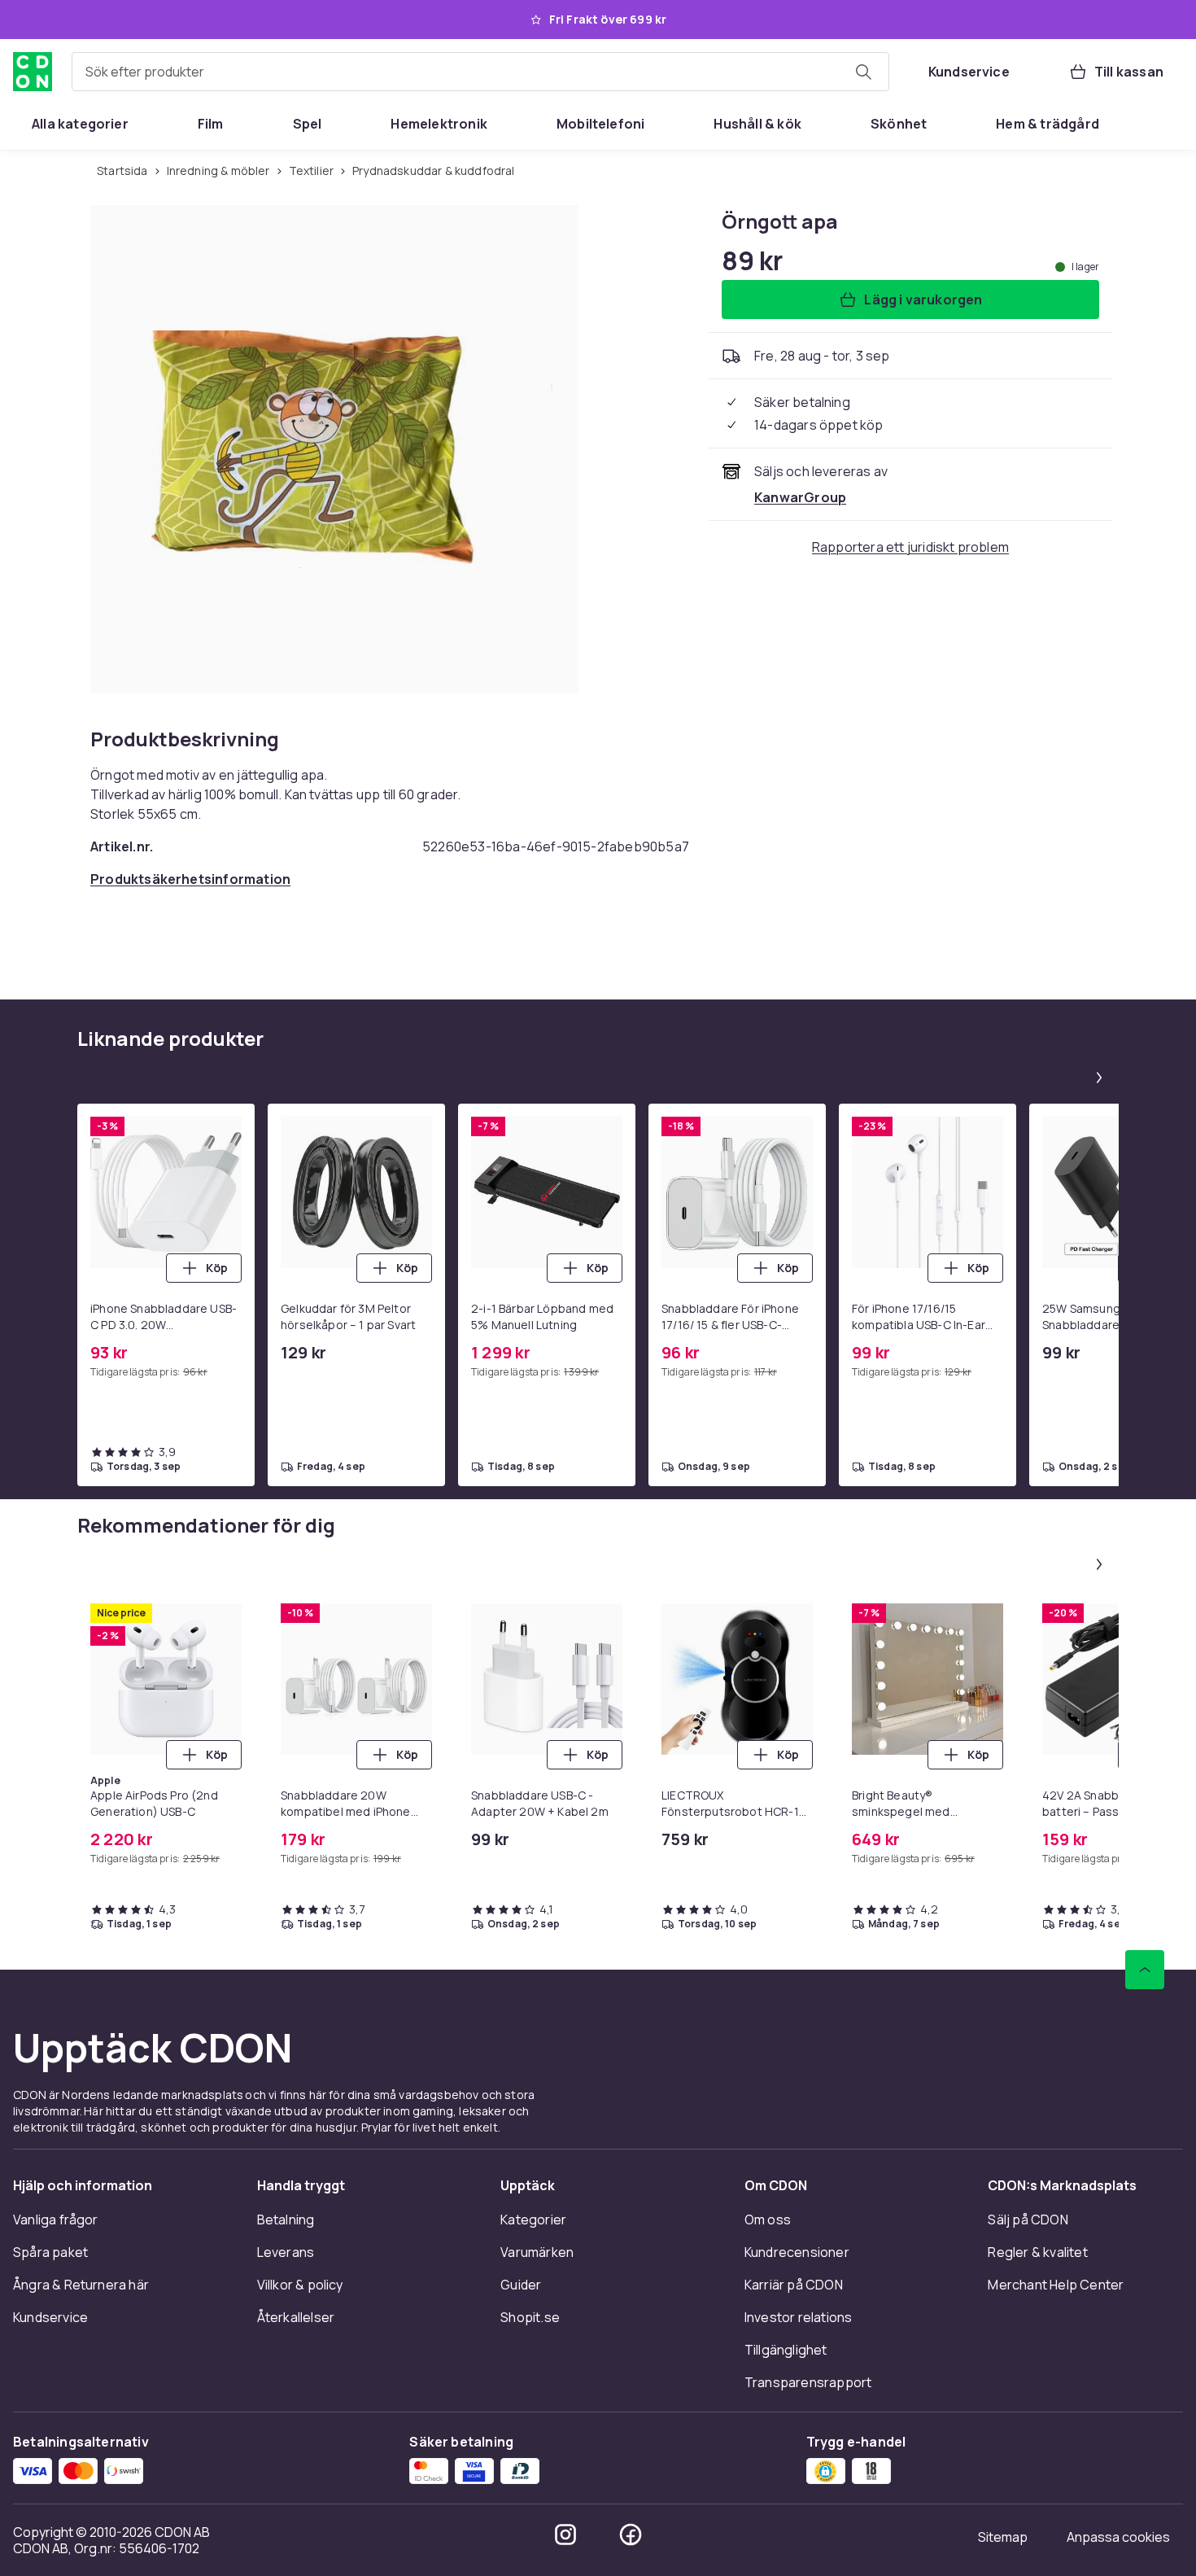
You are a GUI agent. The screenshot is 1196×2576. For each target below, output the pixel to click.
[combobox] (480, 72)
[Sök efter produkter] (863, 72)
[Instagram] (565, 2534)
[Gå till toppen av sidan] (1145, 1970)
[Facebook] (631, 2534)
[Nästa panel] (1099, 1078)
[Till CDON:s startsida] (33, 72)
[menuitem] (80, 124)
